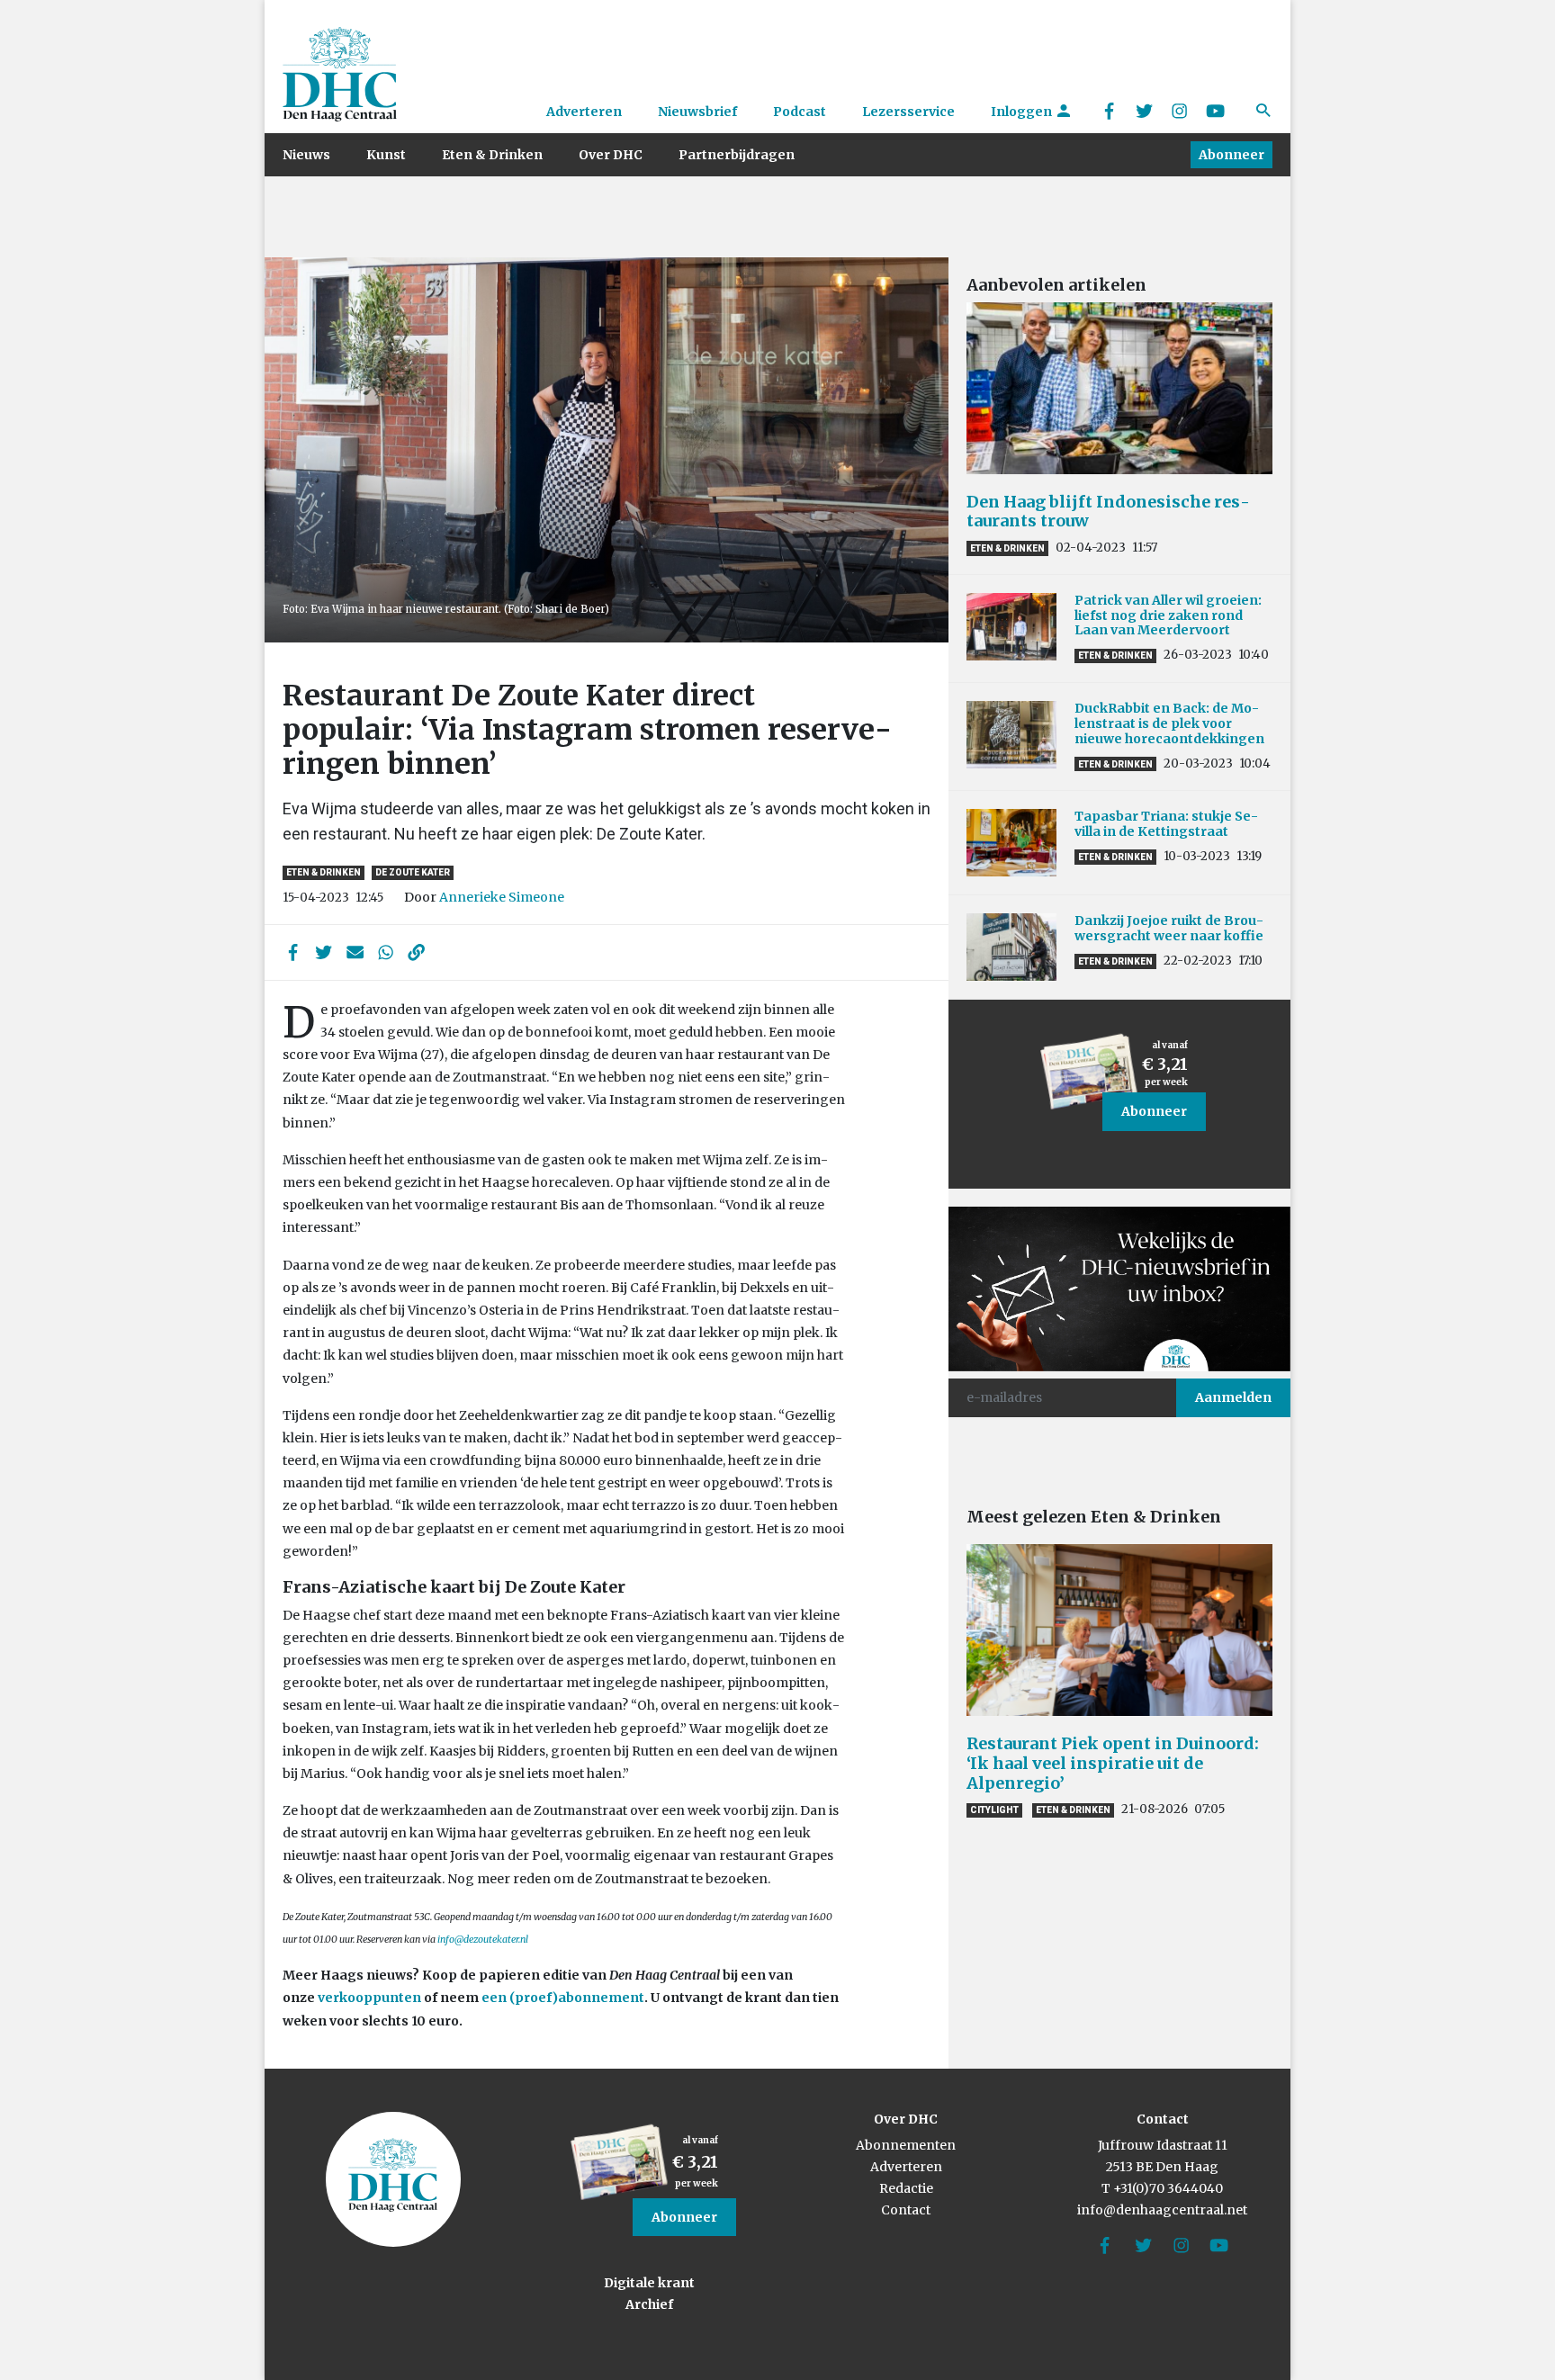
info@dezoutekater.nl (483, 1940)
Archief (649, 2304)
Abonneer (1231, 155)
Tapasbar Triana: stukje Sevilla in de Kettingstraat (1166, 824)
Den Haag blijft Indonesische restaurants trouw (1108, 512)
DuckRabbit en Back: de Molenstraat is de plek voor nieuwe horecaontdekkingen (1169, 723)
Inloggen (1023, 112)
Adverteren (584, 112)
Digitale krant (649, 2283)
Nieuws (306, 155)
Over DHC (611, 155)
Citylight (994, 1810)
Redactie (906, 2188)
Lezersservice (908, 112)
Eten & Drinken (492, 155)
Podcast (800, 112)
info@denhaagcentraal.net (1162, 2210)
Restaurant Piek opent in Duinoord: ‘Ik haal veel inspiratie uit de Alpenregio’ (1113, 1763)
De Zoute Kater (413, 872)
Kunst (386, 155)
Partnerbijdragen (737, 155)
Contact (906, 2210)
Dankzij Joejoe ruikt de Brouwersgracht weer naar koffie (1169, 928)
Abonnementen (906, 2145)
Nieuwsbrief (697, 112)
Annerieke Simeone (502, 897)
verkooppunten (369, 1998)
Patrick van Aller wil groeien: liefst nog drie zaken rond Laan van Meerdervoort (1168, 615)
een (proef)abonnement (563, 1998)
